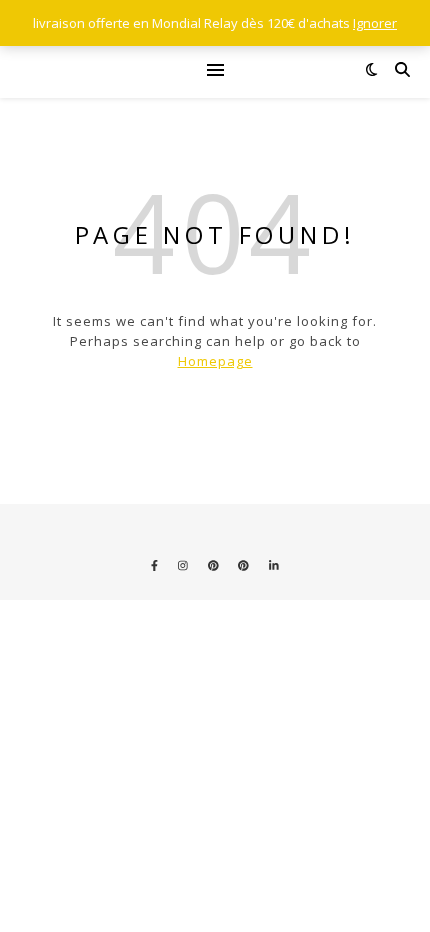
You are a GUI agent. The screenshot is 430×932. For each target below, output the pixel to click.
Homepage (215, 361)
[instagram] (184, 565)
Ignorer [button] (375, 23)
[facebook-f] (156, 565)
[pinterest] (215, 565)
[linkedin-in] (274, 565)
